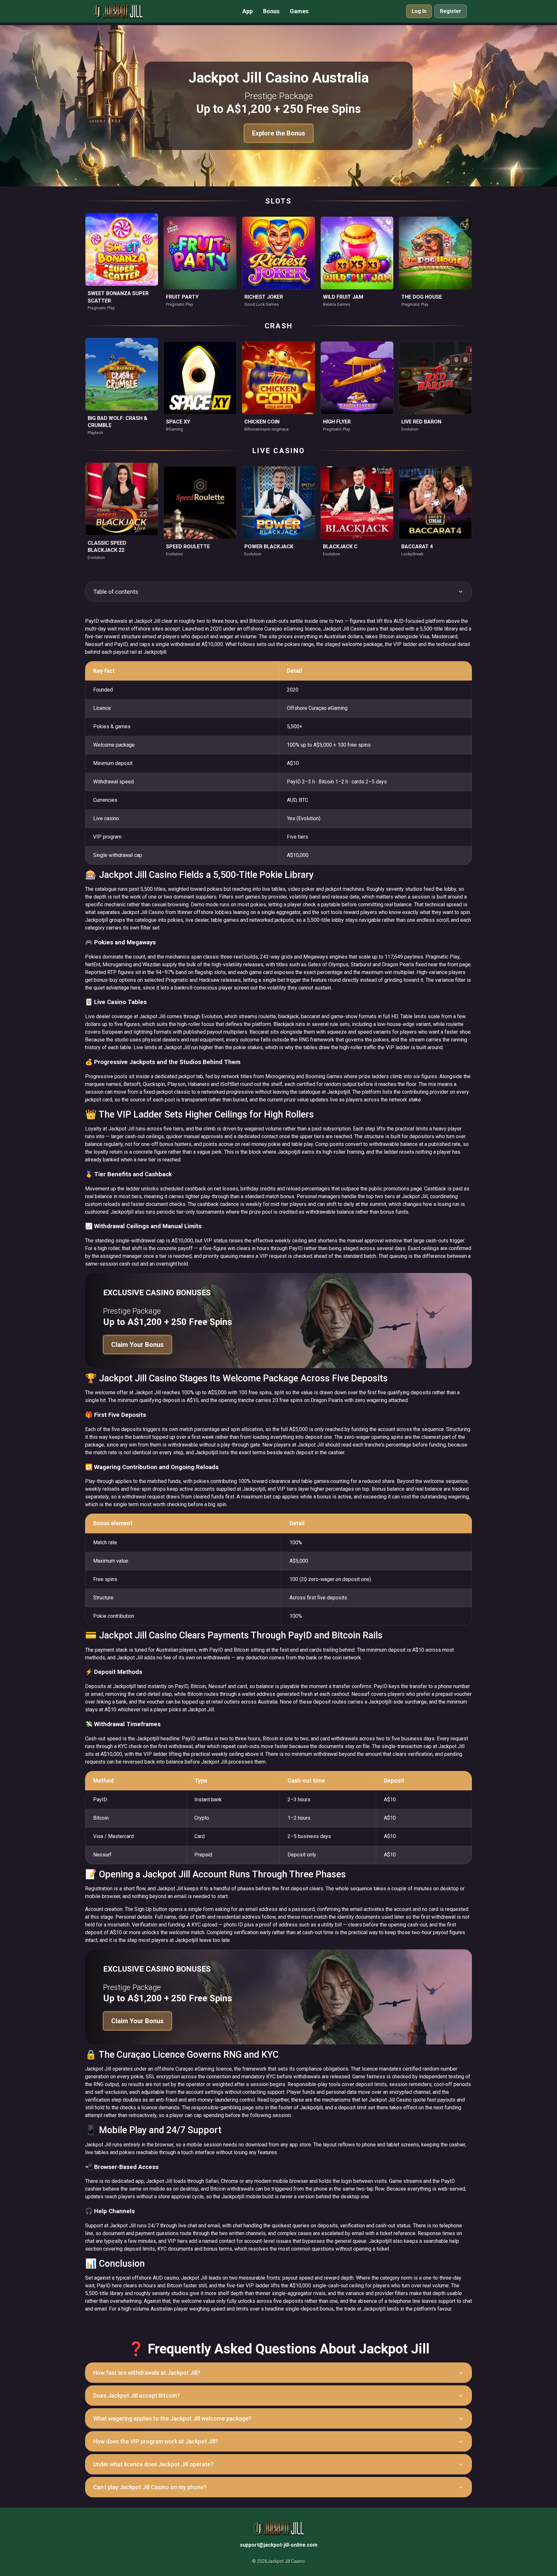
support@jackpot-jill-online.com (279, 2545)
